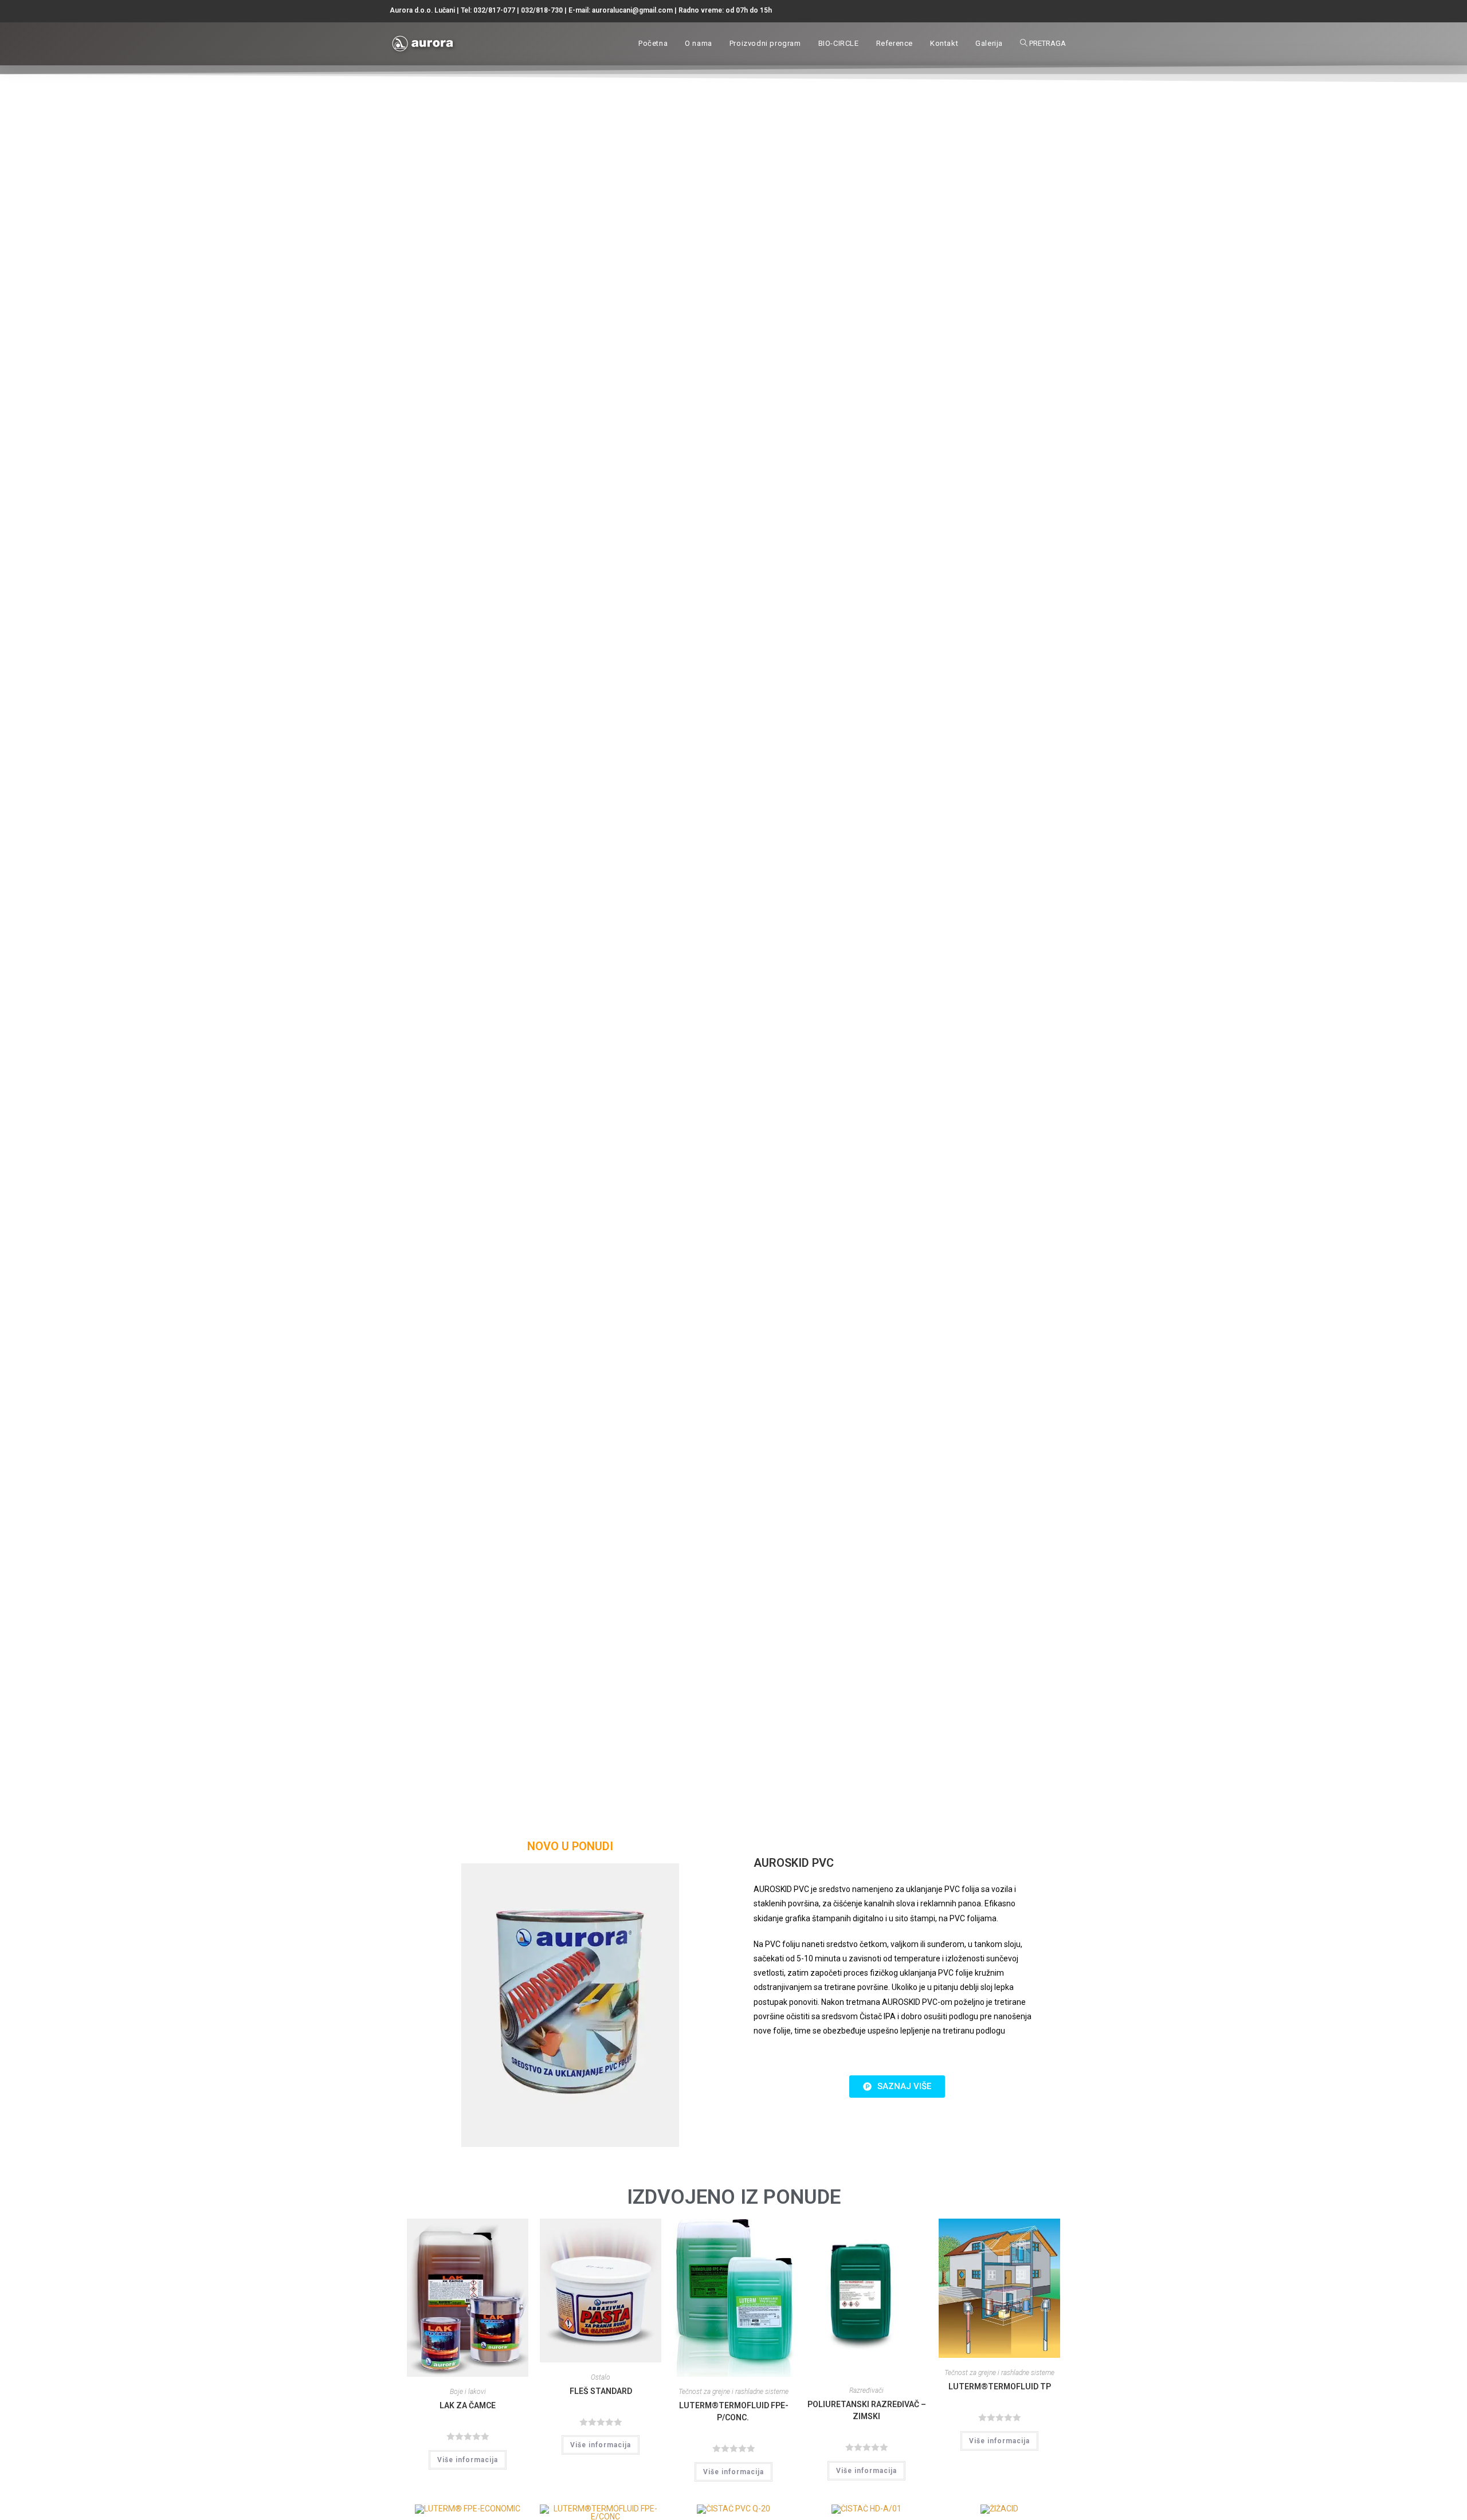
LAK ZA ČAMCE (468, 2405)
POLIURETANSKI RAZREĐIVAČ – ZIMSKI (867, 2410)
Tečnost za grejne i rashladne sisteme (733, 2392)
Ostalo (601, 2377)
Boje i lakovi (468, 2392)
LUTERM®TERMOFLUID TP (1000, 2386)
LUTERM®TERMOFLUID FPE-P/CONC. (734, 2411)
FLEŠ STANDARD (601, 2391)
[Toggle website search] (1044, 44)
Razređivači (866, 2391)
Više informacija (468, 2460)
